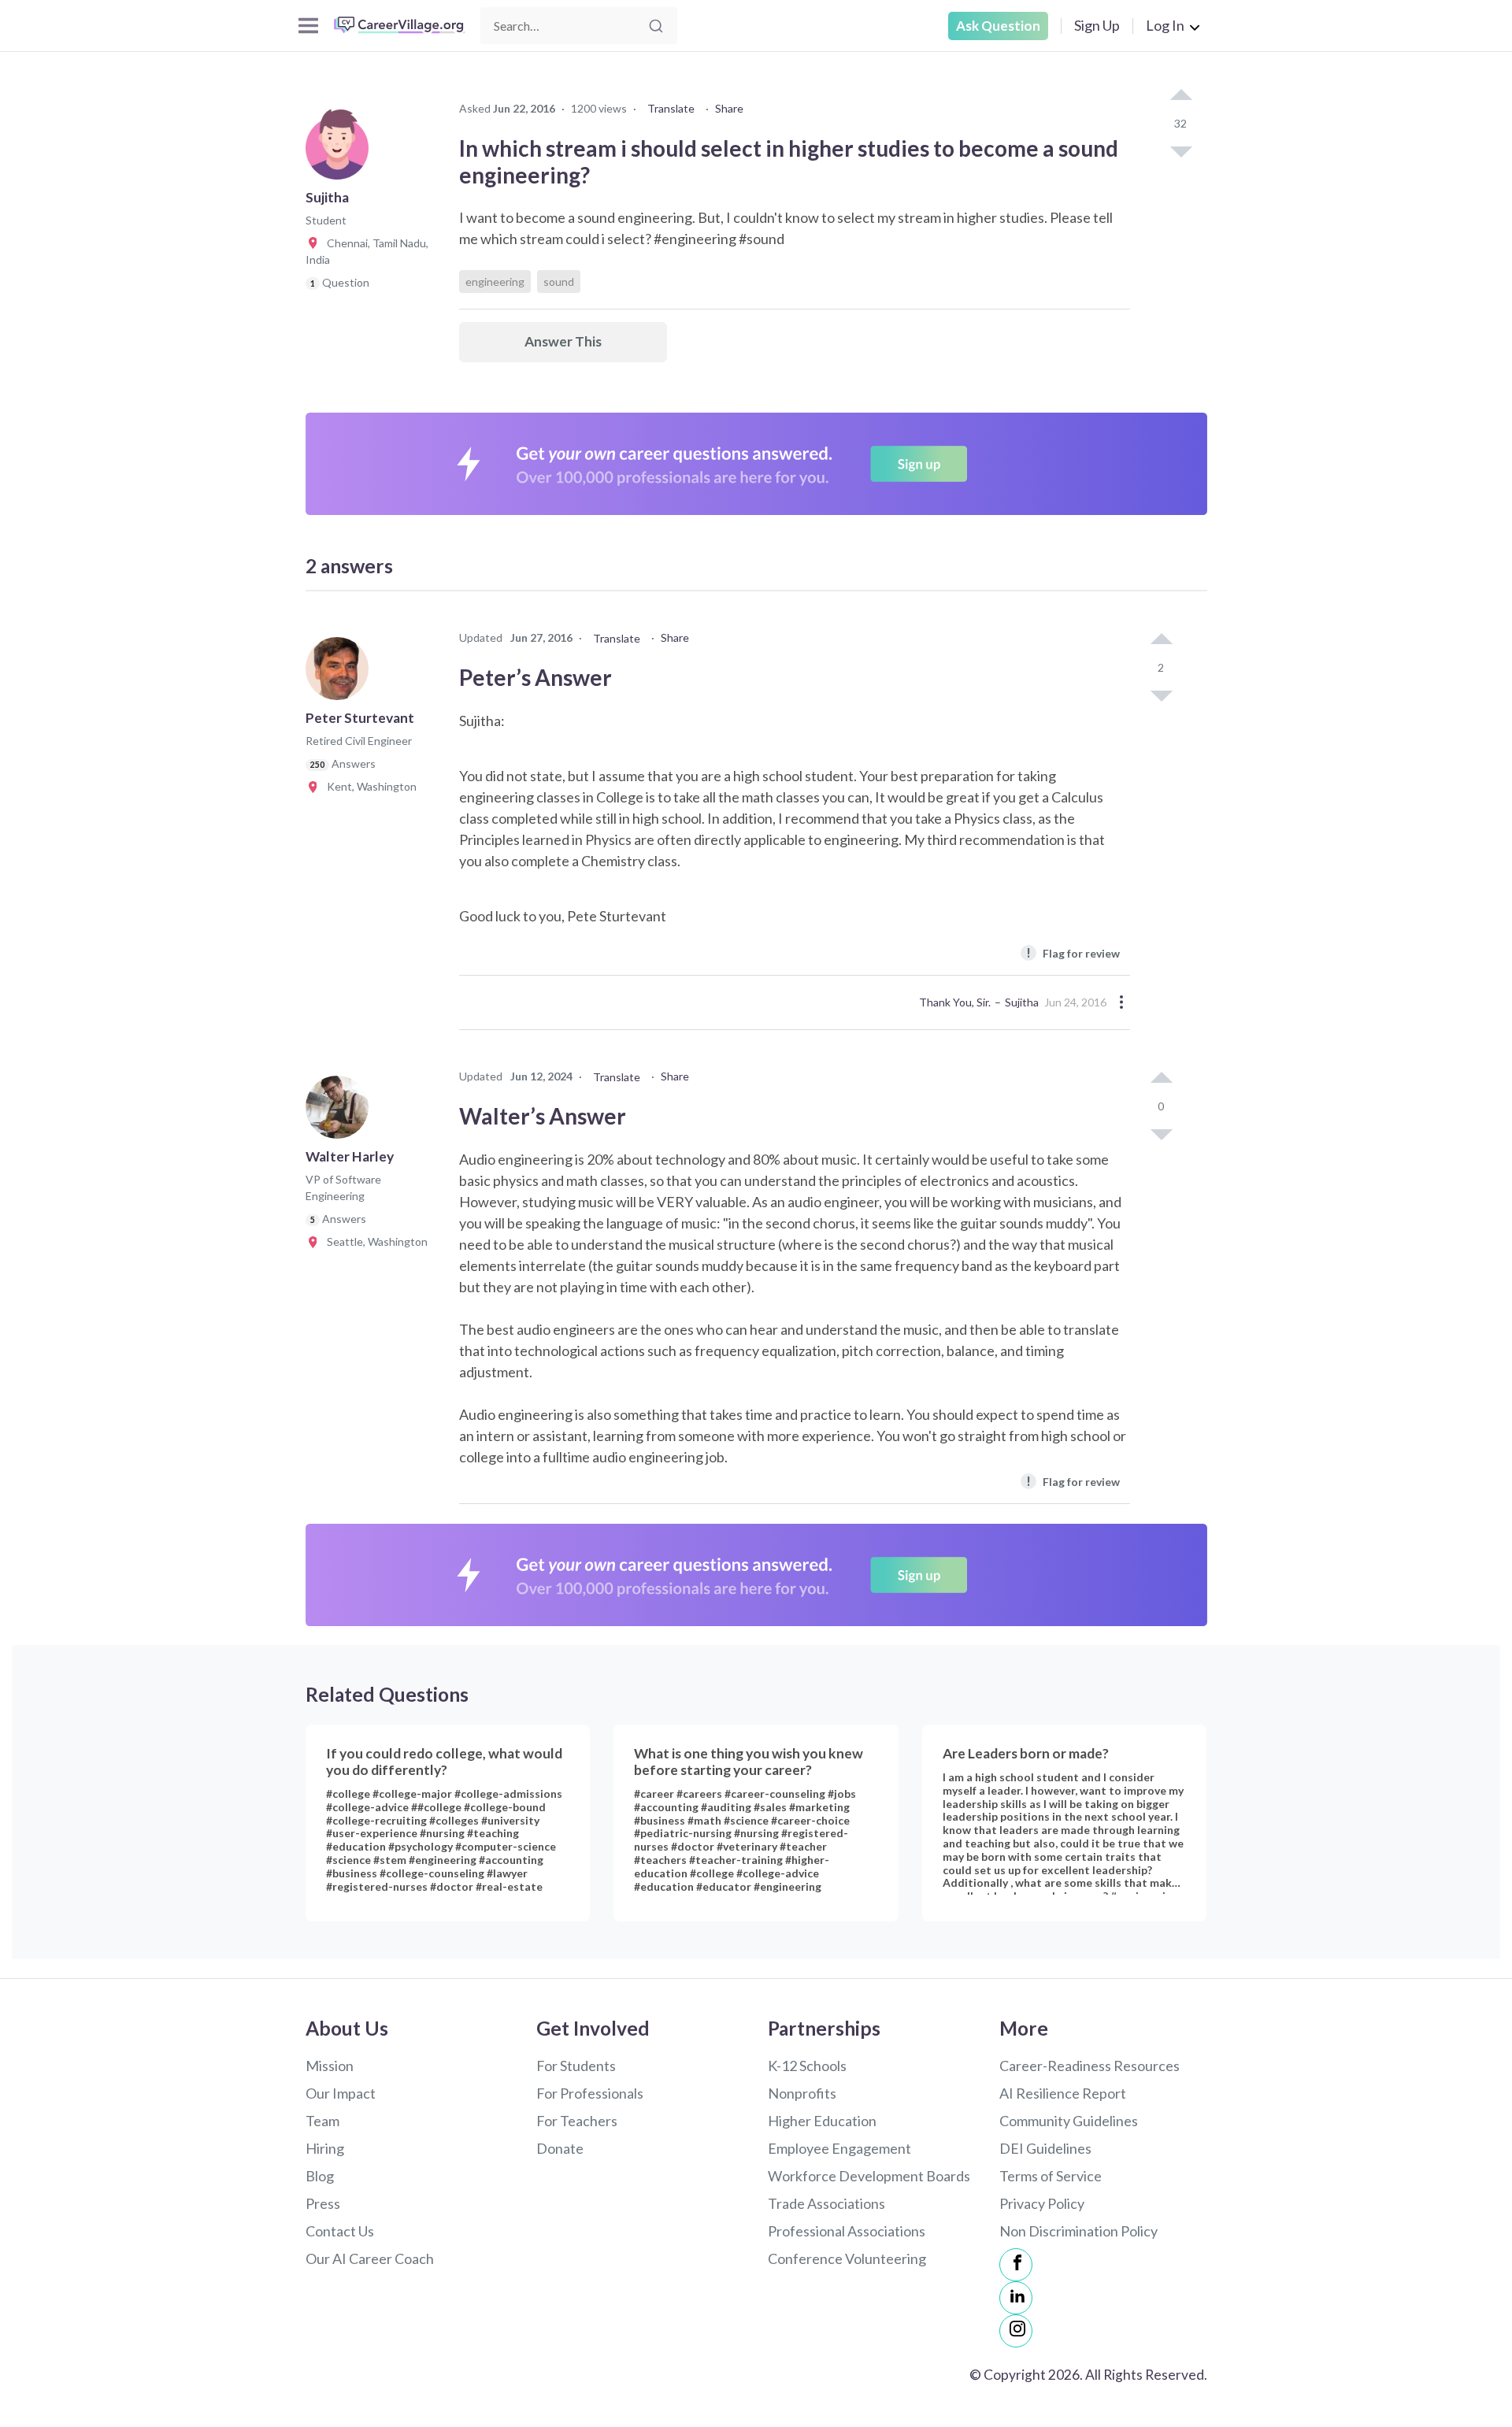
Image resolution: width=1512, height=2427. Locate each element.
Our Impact (341, 2093)
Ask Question (998, 26)
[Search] (656, 26)
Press (323, 2203)
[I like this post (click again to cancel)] (1180, 96)
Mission (330, 2066)
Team (322, 2121)
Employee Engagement (839, 2148)
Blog (320, 2176)
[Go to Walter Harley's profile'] (341, 1112)
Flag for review (1073, 952)
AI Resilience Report (1063, 2093)
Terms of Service (1051, 2176)
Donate (560, 2148)
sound (559, 282)
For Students (576, 2066)
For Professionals (590, 2093)
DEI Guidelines (1045, 2148)
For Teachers (577, 2121)
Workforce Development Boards (869, 2176)
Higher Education (822, 2121)
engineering (495, 282)
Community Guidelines (1069, 2121)
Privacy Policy (1042, 2203)
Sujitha (1022, 1002)
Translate (671, 108)
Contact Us (340, 2231)
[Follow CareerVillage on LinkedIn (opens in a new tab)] (1016, 2298)
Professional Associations (847, 2231)
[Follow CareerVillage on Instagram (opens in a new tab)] (1016, 2331)
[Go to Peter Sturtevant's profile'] (341, 673)
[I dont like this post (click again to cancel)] (1180, 150)
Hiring (325, 2148)
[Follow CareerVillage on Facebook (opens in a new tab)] (1016, 2265)
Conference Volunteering (847, 2258)
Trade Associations (826, 2203)
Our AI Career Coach (370, 2258)
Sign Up (1097, 25)
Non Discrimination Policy (1078, 2231)
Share (729, 108)
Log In (1165, 25)
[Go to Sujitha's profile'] (341, 153)
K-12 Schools (807, 2066)
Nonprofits (802, 2093)
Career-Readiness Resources (1090, 2066)
